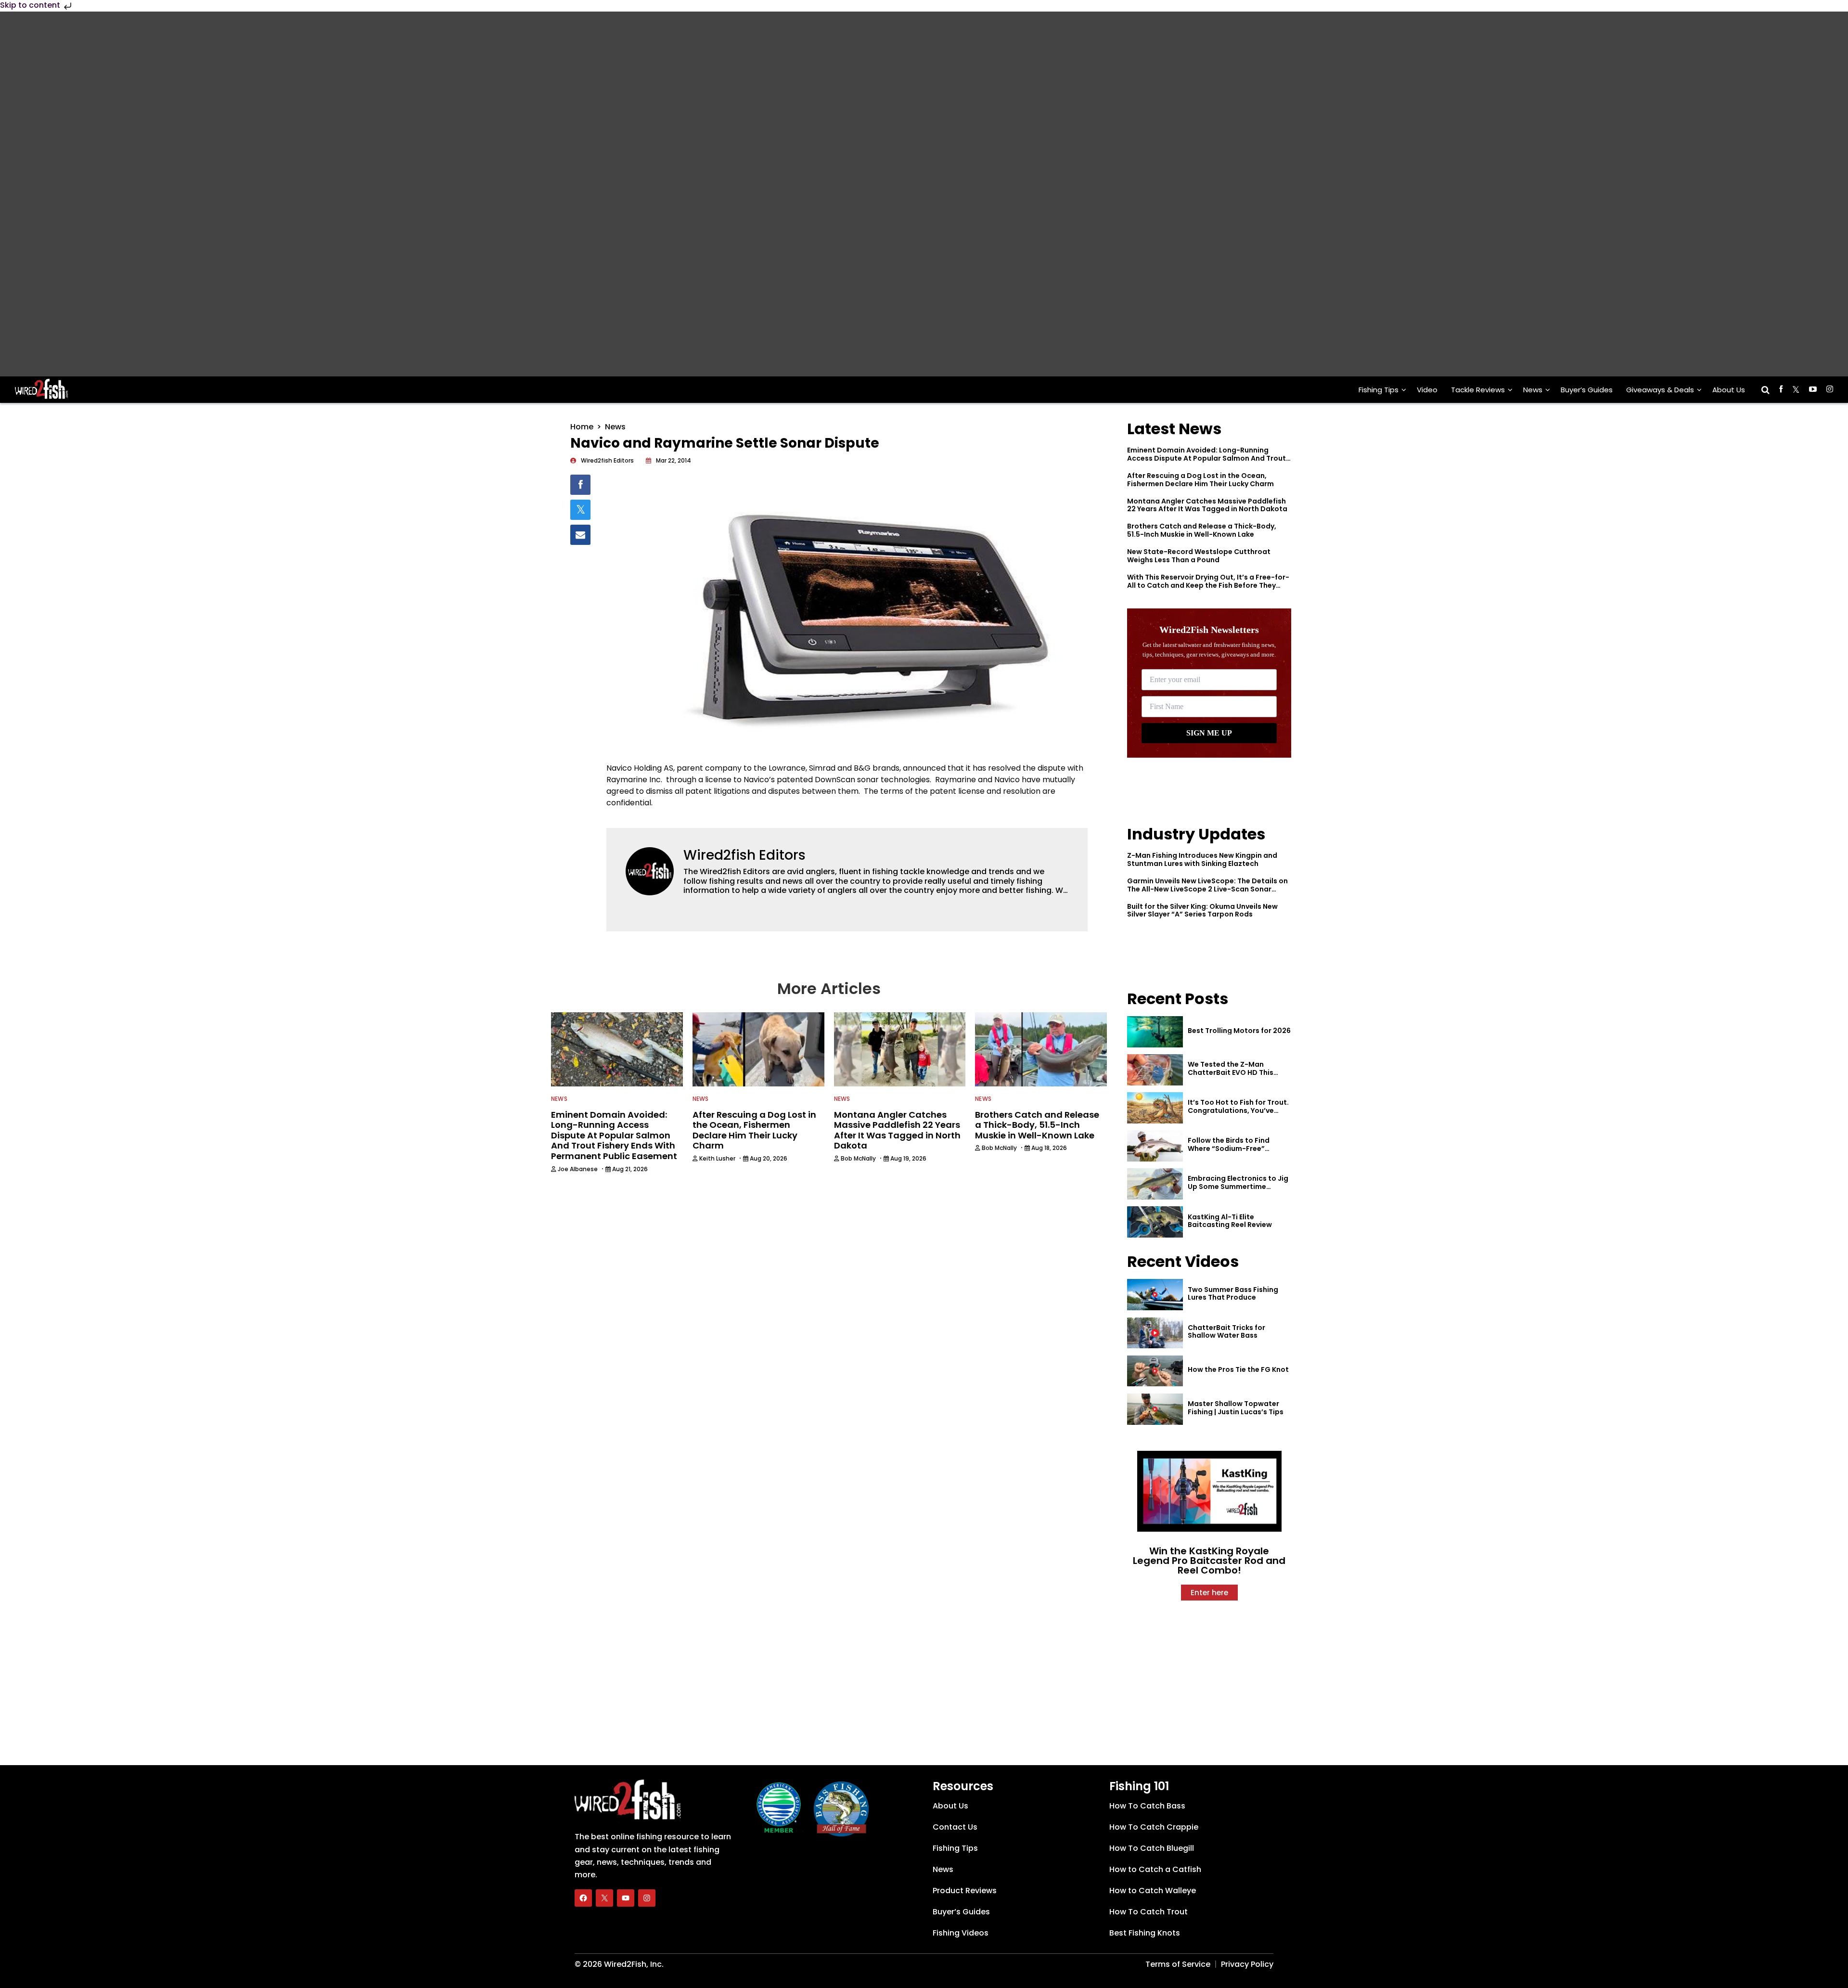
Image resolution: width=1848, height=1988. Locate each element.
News (1533, 390)
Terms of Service (1178, 1964)
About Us (1729, 390)
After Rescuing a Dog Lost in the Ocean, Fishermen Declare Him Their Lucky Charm (1200, 480)
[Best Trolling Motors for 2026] (1155, 1032)
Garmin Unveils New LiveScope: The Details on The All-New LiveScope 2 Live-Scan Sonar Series (1207, 889)
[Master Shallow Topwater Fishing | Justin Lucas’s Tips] (1155, 1409)
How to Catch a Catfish (1155, 1869)
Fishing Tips (1379, 390)
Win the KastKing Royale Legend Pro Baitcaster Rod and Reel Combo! (1209, 1561)
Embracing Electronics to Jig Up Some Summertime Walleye (1238, 1187)
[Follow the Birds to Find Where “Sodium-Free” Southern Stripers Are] (1155, 1146)
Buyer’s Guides (1587, 390)
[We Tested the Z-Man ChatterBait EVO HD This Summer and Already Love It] (1155, 1070)
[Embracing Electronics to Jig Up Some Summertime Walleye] (1155, 1184)
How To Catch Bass (1147, 1806)
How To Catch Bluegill (1152, 1848)
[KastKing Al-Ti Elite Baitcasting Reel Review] (1155, 1222)
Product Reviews (965, 1891)
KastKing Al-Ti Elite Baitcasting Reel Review (1230, 1221)
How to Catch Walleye (1153, 1891)
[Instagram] (647, 1898)
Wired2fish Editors (744, 855)
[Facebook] (583, 1898)
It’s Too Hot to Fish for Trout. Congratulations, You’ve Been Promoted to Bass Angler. (1238, 1114)
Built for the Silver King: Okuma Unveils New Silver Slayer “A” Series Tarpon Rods (1202, 910)
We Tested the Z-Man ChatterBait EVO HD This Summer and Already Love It (1237, 1072)
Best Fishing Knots (1145, 1933)
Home (582, 427)
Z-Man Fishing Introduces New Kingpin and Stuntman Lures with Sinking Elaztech (1202, 859)
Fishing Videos (961, 1933)
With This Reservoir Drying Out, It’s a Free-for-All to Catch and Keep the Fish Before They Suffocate (1208, 585)
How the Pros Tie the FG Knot (1238, 1369)
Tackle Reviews (1478, 390)
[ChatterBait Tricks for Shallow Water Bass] (1155, 1333)
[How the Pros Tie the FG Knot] (1155, 1371)
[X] (604, 1898)
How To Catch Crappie (1154, 1827)
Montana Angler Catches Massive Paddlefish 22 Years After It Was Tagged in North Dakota (1207, 505)
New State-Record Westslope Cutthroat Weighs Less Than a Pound (1199, 556)
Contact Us (955, 1827)
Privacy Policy (1247, 1964)
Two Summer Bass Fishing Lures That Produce (1233, 1294)
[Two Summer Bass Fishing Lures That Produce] (1155, 1295)
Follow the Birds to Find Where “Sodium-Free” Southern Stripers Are (1229, 1149)
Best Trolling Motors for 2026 (1239, 1031)
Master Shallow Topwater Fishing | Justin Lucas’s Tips (1236, 1408)
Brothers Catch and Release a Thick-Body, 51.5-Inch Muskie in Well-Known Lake (1202, 530)
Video (1427, 390)
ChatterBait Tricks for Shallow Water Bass (1226, 1332)
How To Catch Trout (1149, 1912)
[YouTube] (626, 1898)
